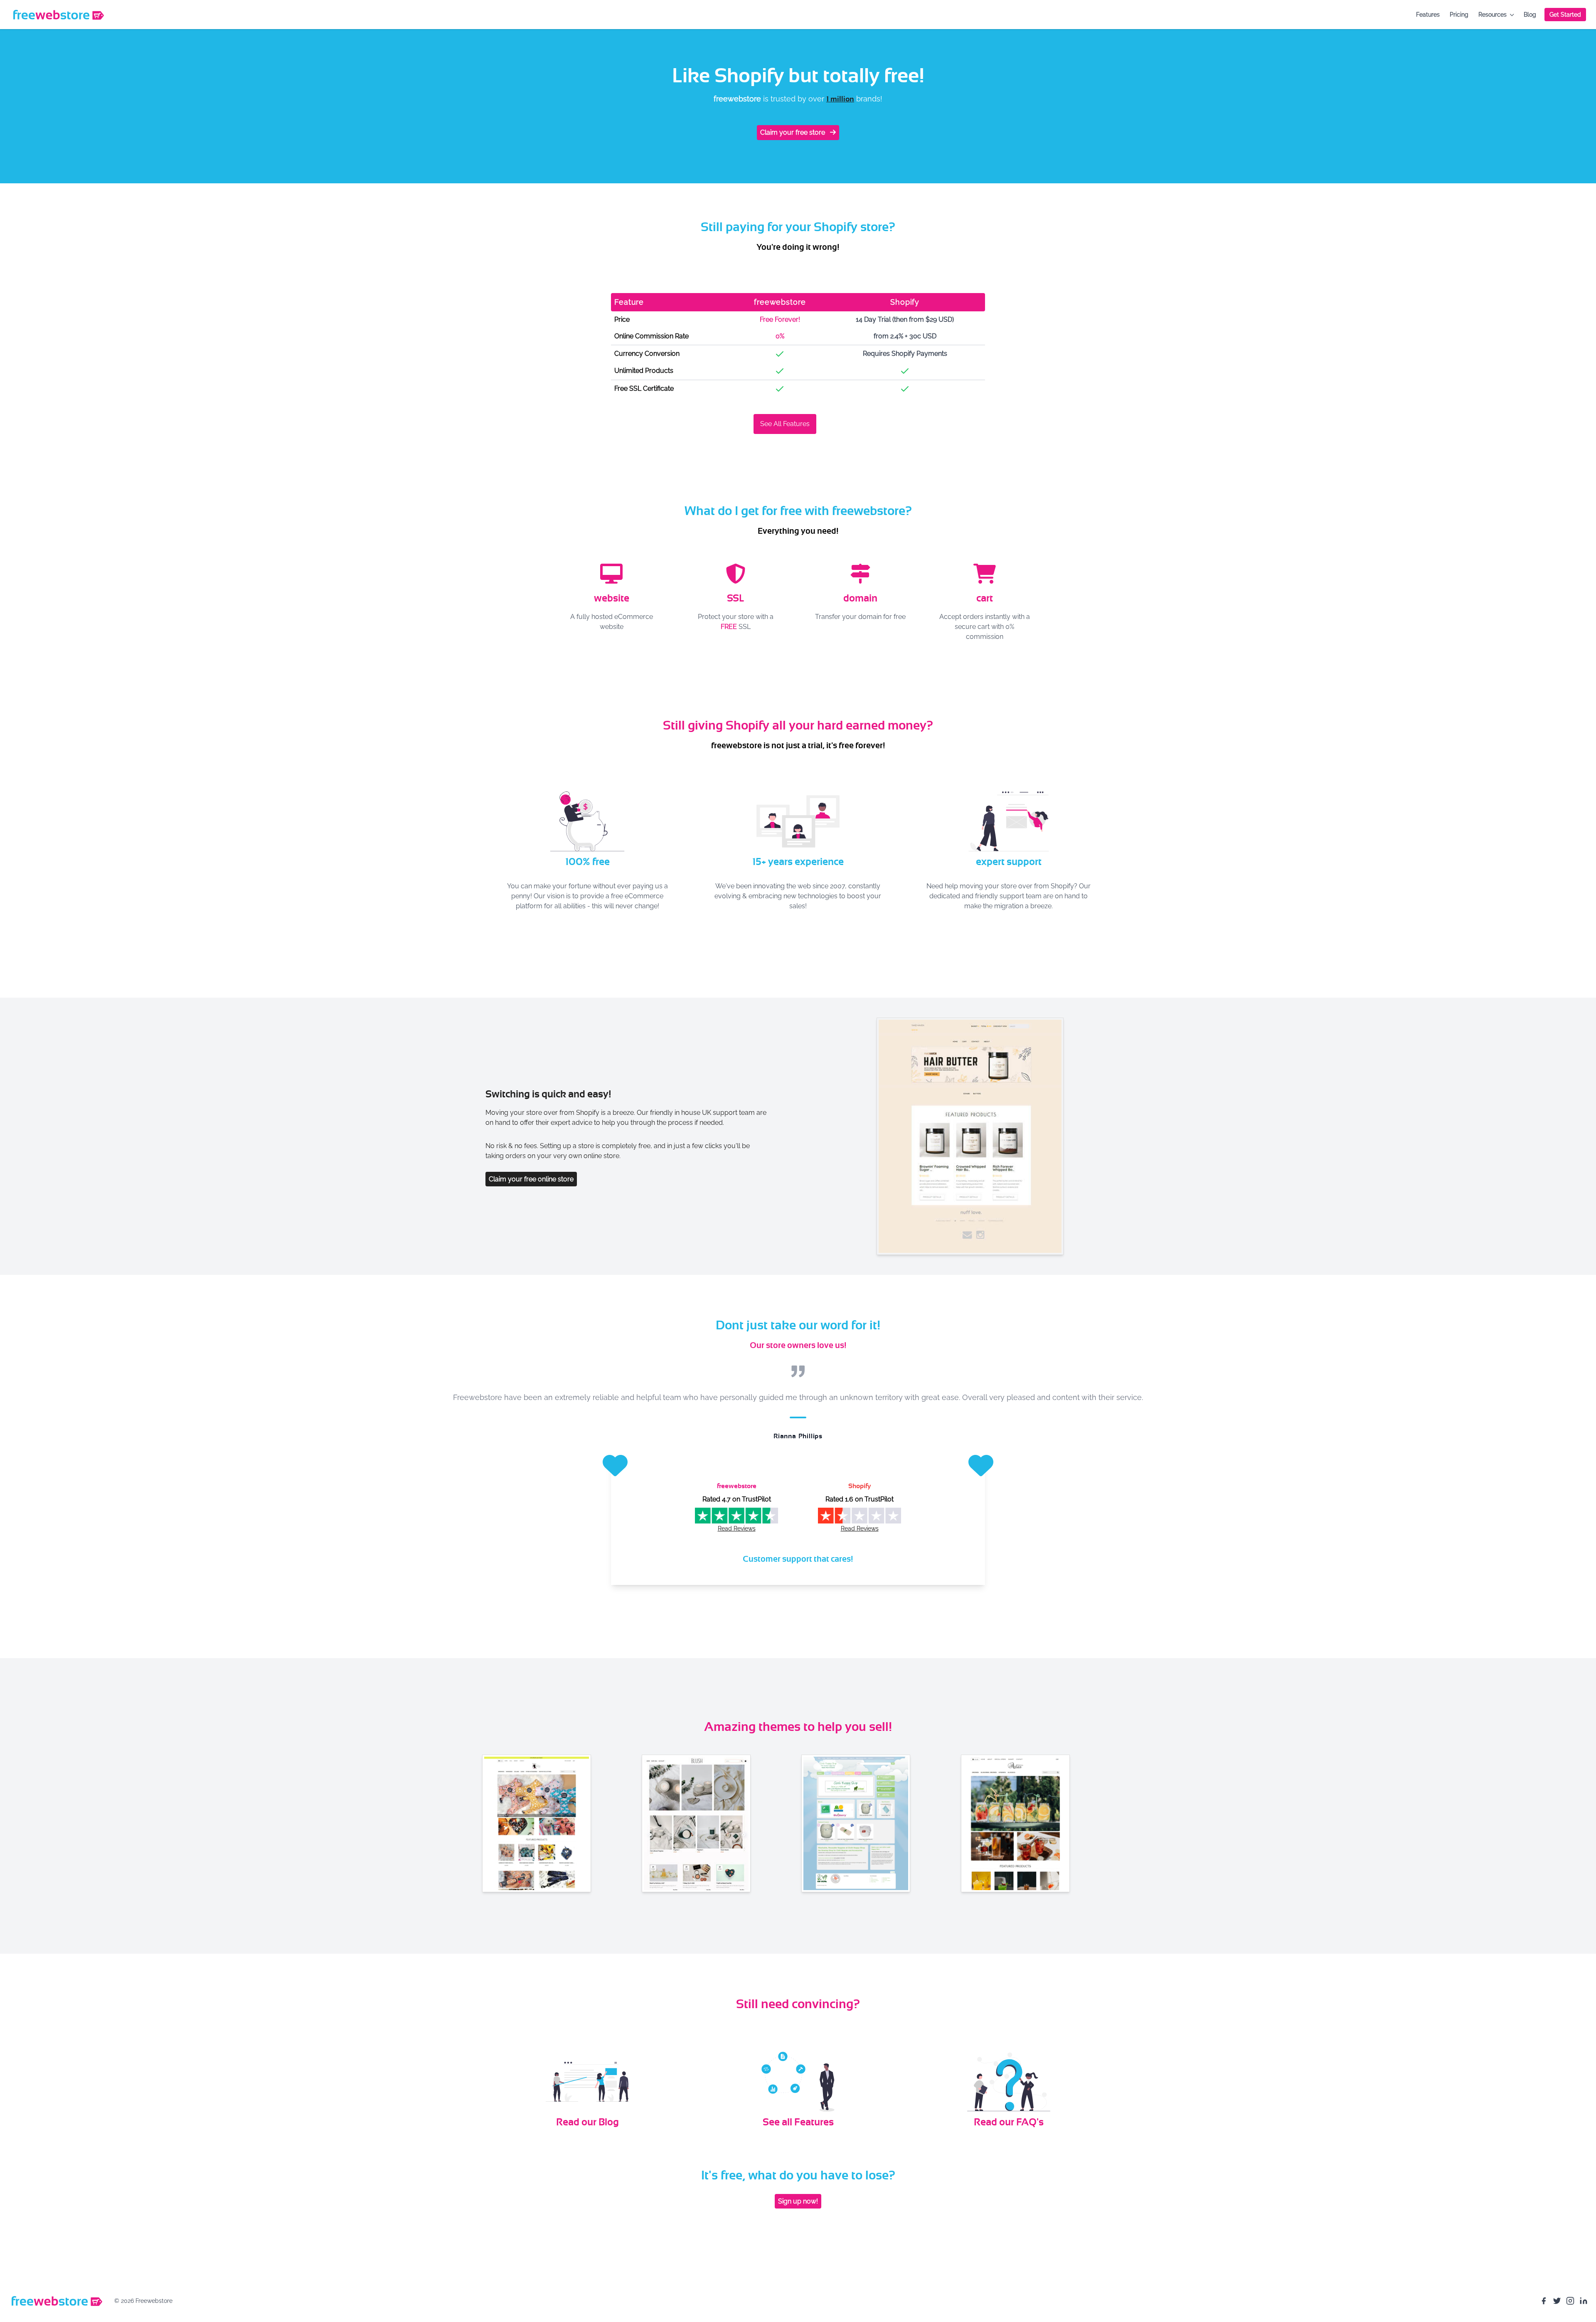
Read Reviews (737, 1528)
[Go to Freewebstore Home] (56, 2301)
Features (1428, 14)
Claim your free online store (531, 1179)
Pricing (1459, 14)
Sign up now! (798, 2201)
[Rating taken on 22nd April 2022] (860, 1516)
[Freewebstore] (58, 15)
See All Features (785, 424)
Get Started (1565, 14)
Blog (1530, 14)
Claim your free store (793, 132)
